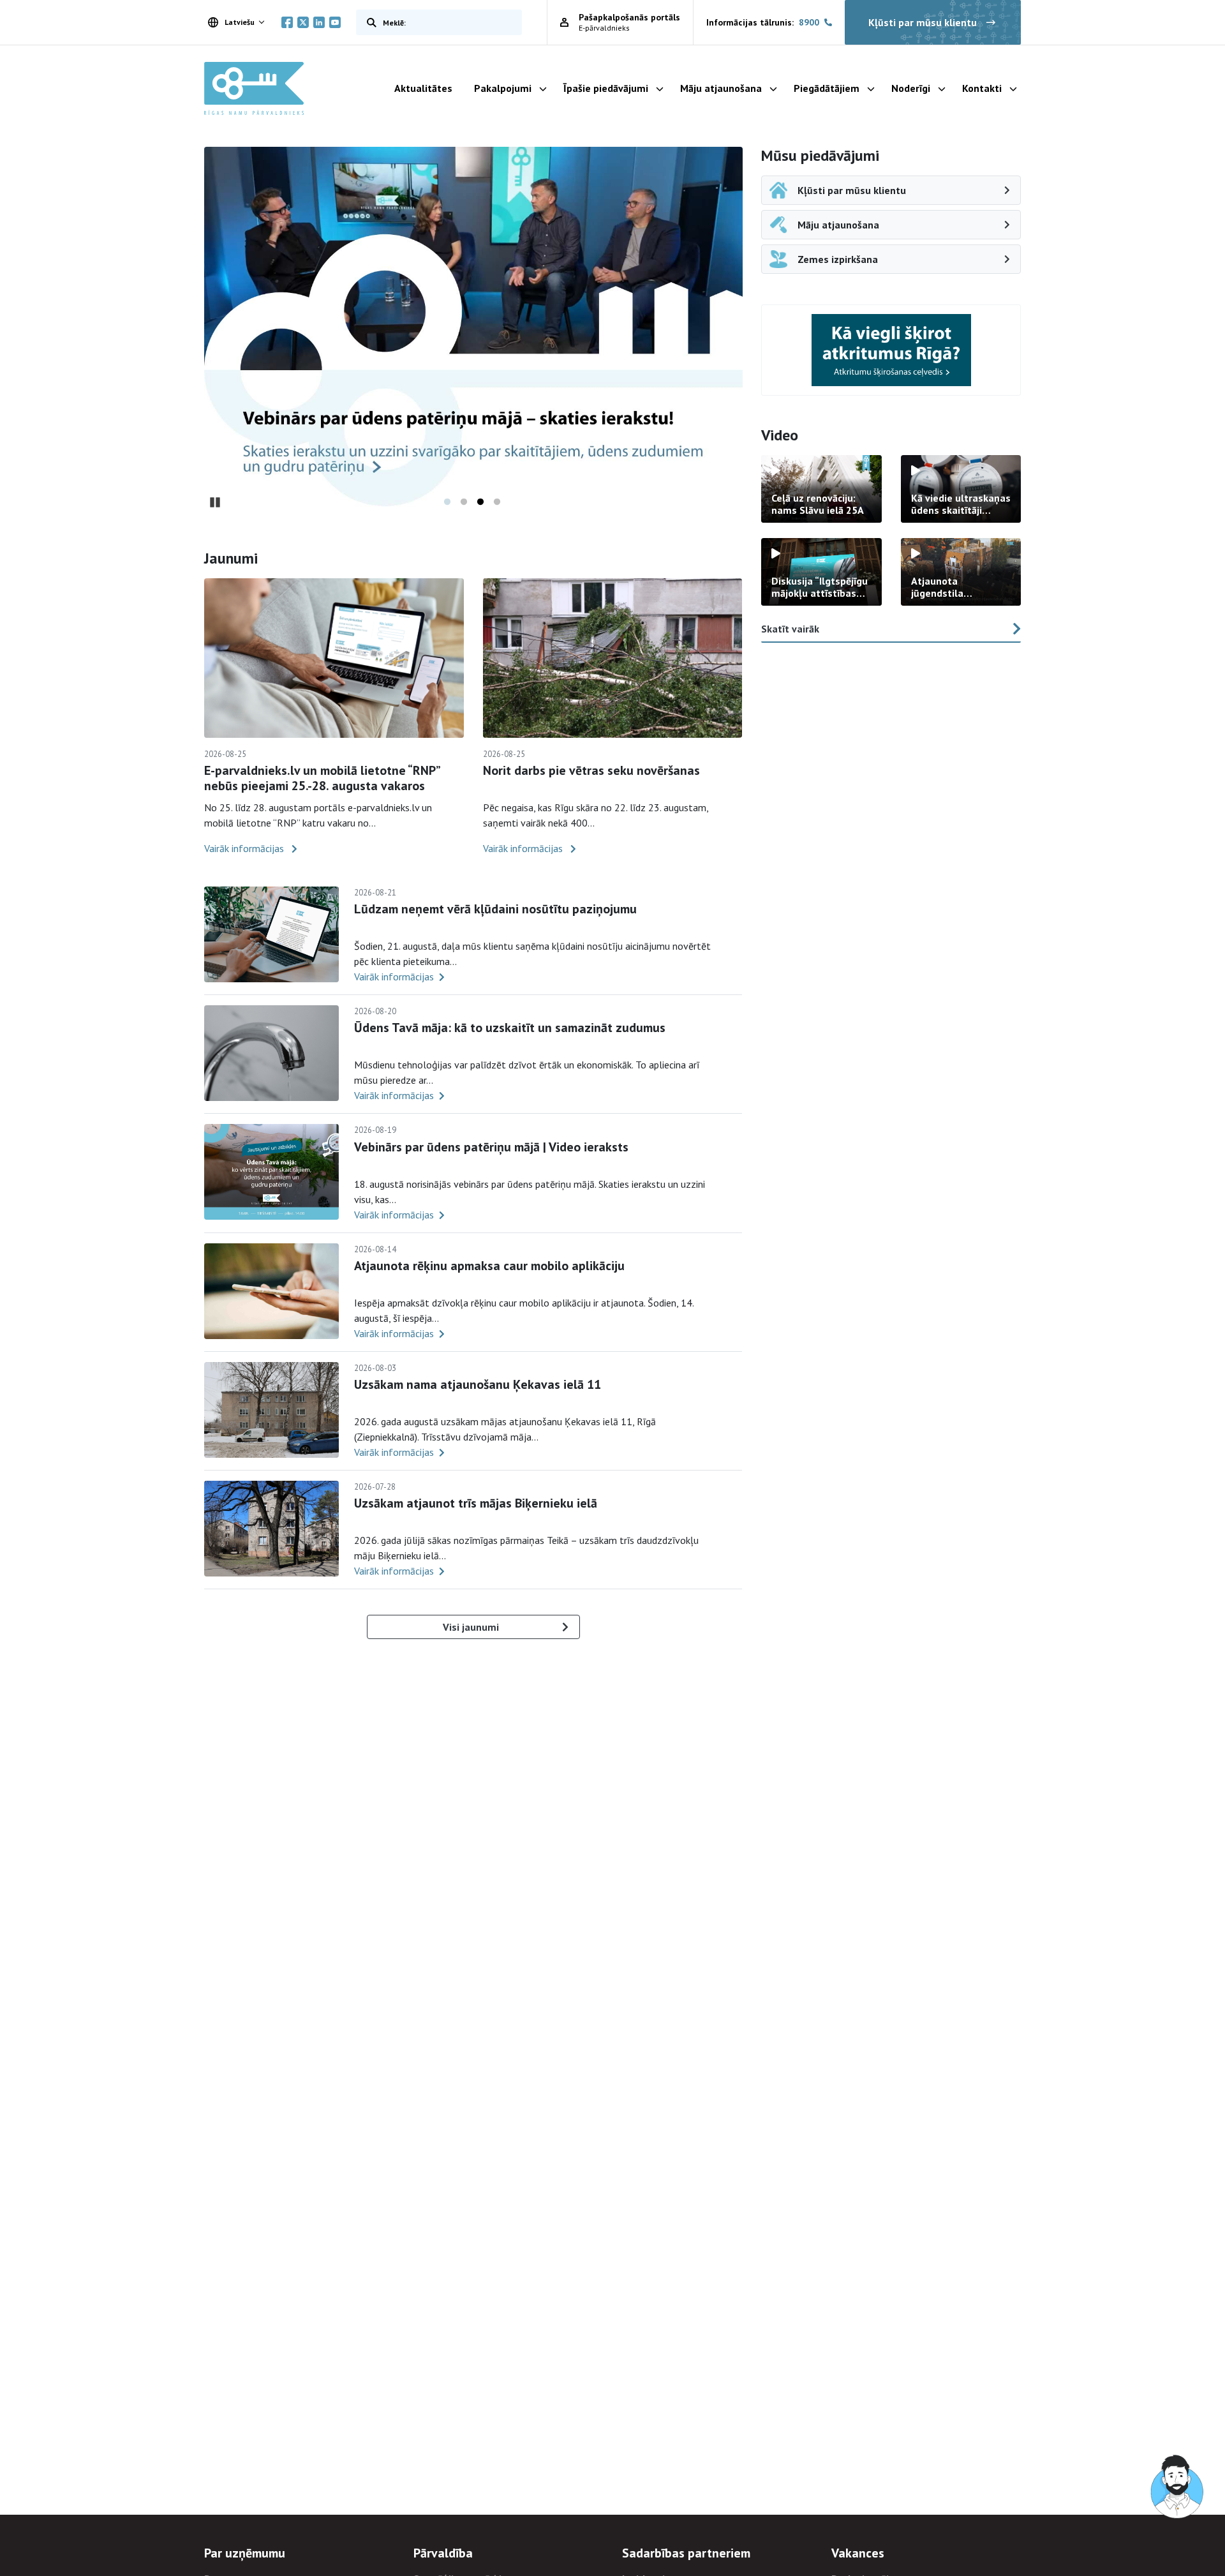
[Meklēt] (369, 22)
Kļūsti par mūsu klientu (923, 22)
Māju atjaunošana (721, 88)
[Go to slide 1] (447, 502)
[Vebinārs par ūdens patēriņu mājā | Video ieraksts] (271, 1172)
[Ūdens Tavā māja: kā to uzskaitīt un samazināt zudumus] (271, 1053)
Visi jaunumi (471, 1627)
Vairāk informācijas (245, 848)
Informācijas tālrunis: (763, 22)
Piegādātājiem (827, 88)
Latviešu (240, 22)
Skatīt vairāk (790, 629)
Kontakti (982, 88)
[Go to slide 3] (480, 502)
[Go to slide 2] (464, 502)
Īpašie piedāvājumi (606, 88)
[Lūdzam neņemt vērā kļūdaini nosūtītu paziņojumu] (271, 934)
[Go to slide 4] (497, 502)
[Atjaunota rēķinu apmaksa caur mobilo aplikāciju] (271, 1291)
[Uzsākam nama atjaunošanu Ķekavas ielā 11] (271, 1410)
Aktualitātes (423, 88)
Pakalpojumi (503, 88)
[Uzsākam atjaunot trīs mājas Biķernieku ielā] (271, 1529)
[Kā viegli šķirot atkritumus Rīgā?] (891, 350)
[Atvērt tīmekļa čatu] (1178, 2487)
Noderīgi (911, 88)
